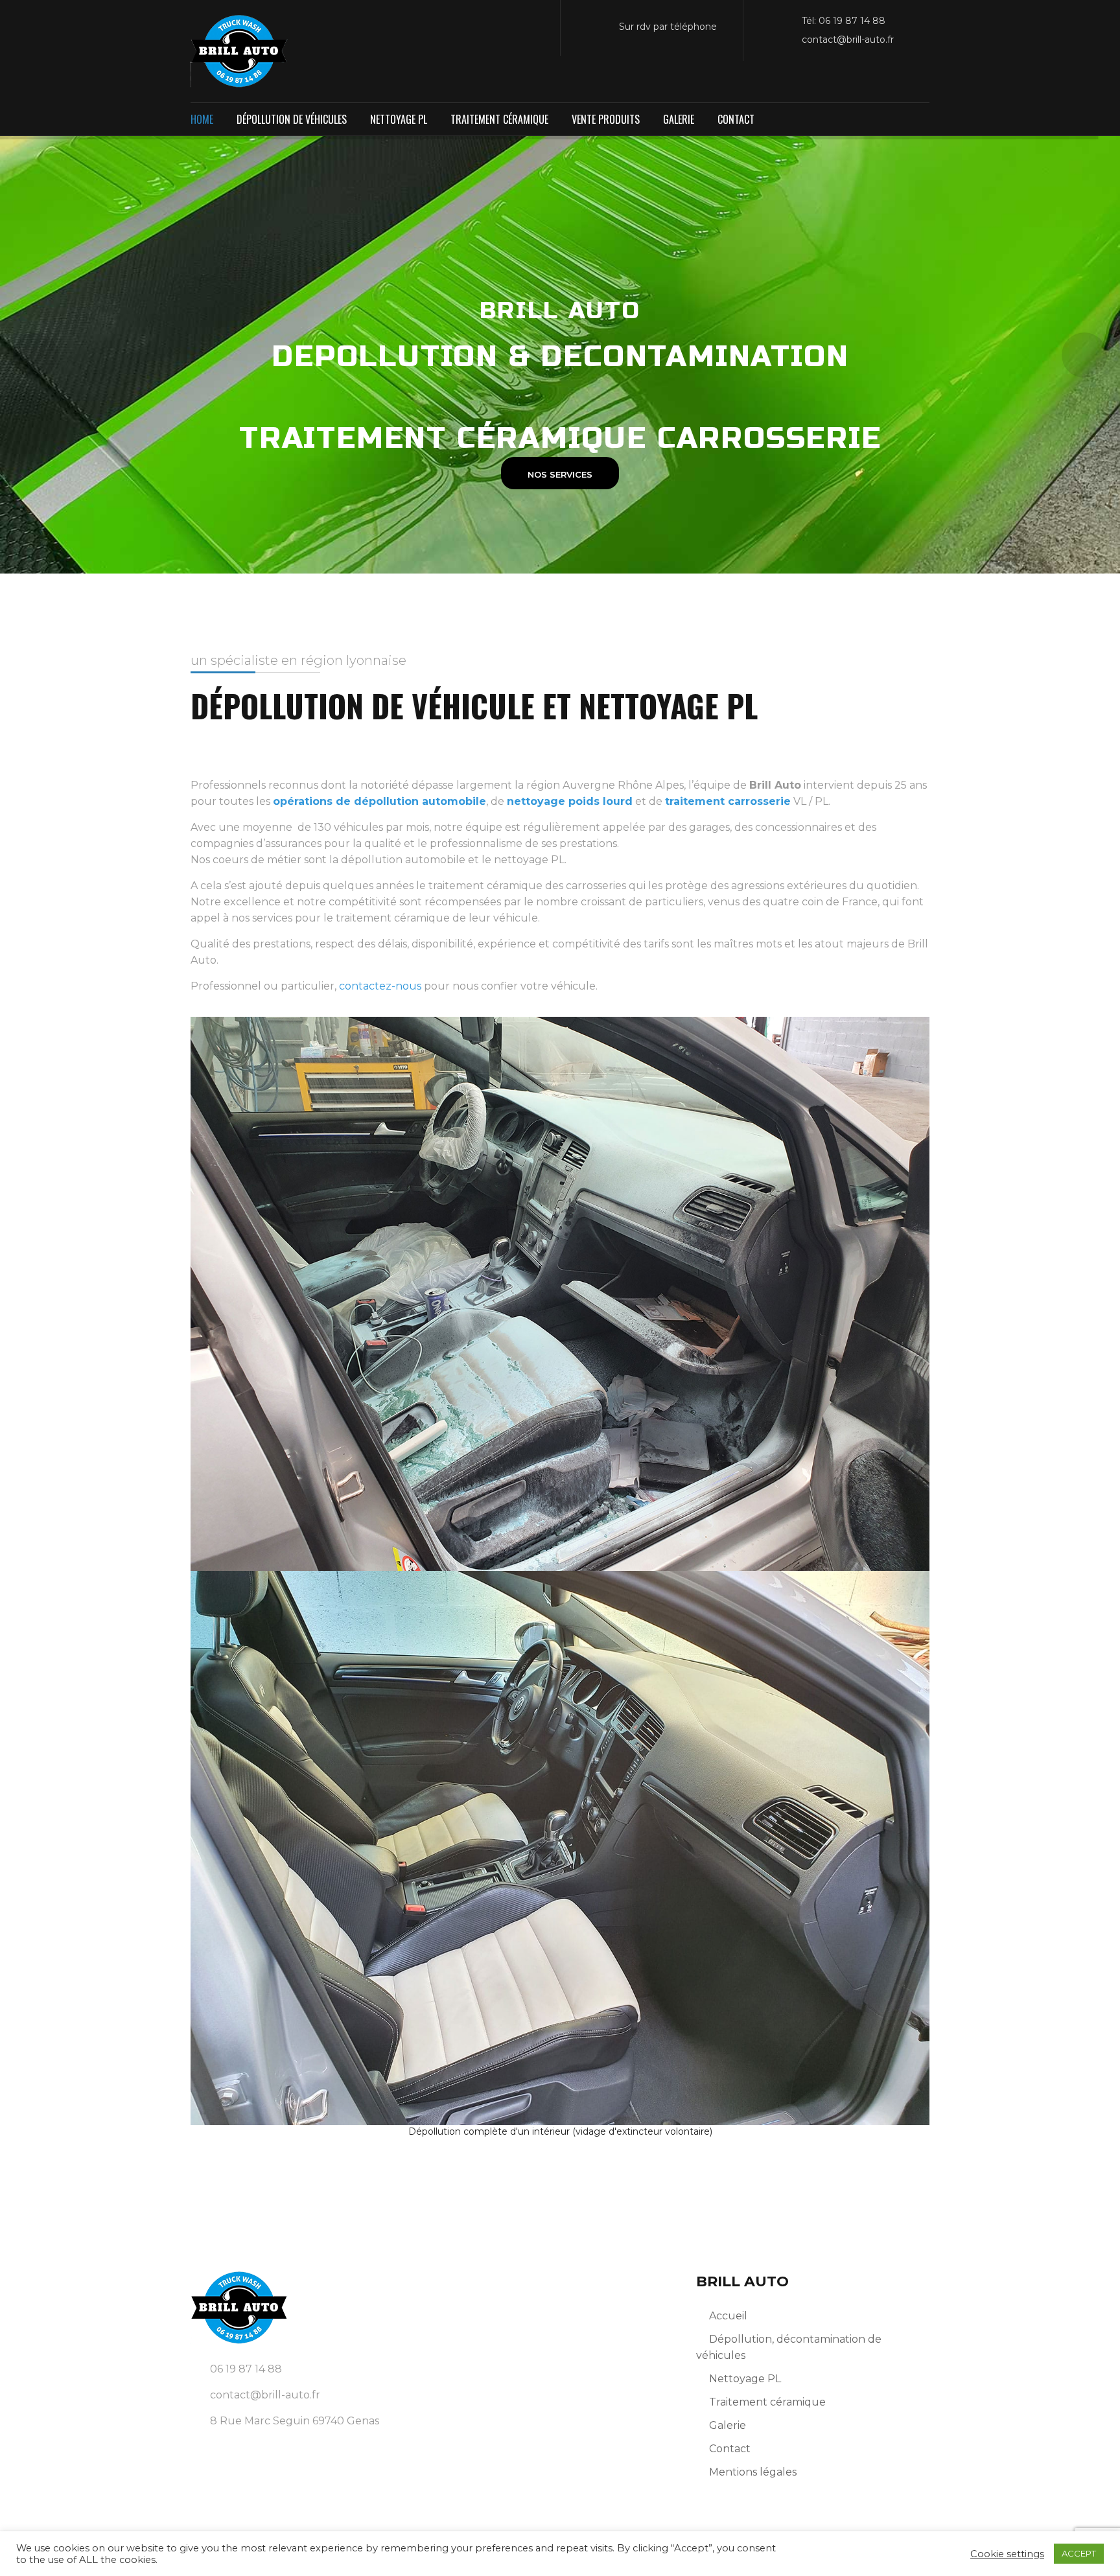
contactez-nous (380, 986)
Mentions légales (753, 2472)
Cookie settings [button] (1007, 2554)
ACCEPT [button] (1079, 2553)
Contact (736, 119)
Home (202, 119)
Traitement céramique (499, 119)
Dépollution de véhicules (292, 119)
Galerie (679, 119)
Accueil (728, 2316)
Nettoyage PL (399, 119)
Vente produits (606, 119)
